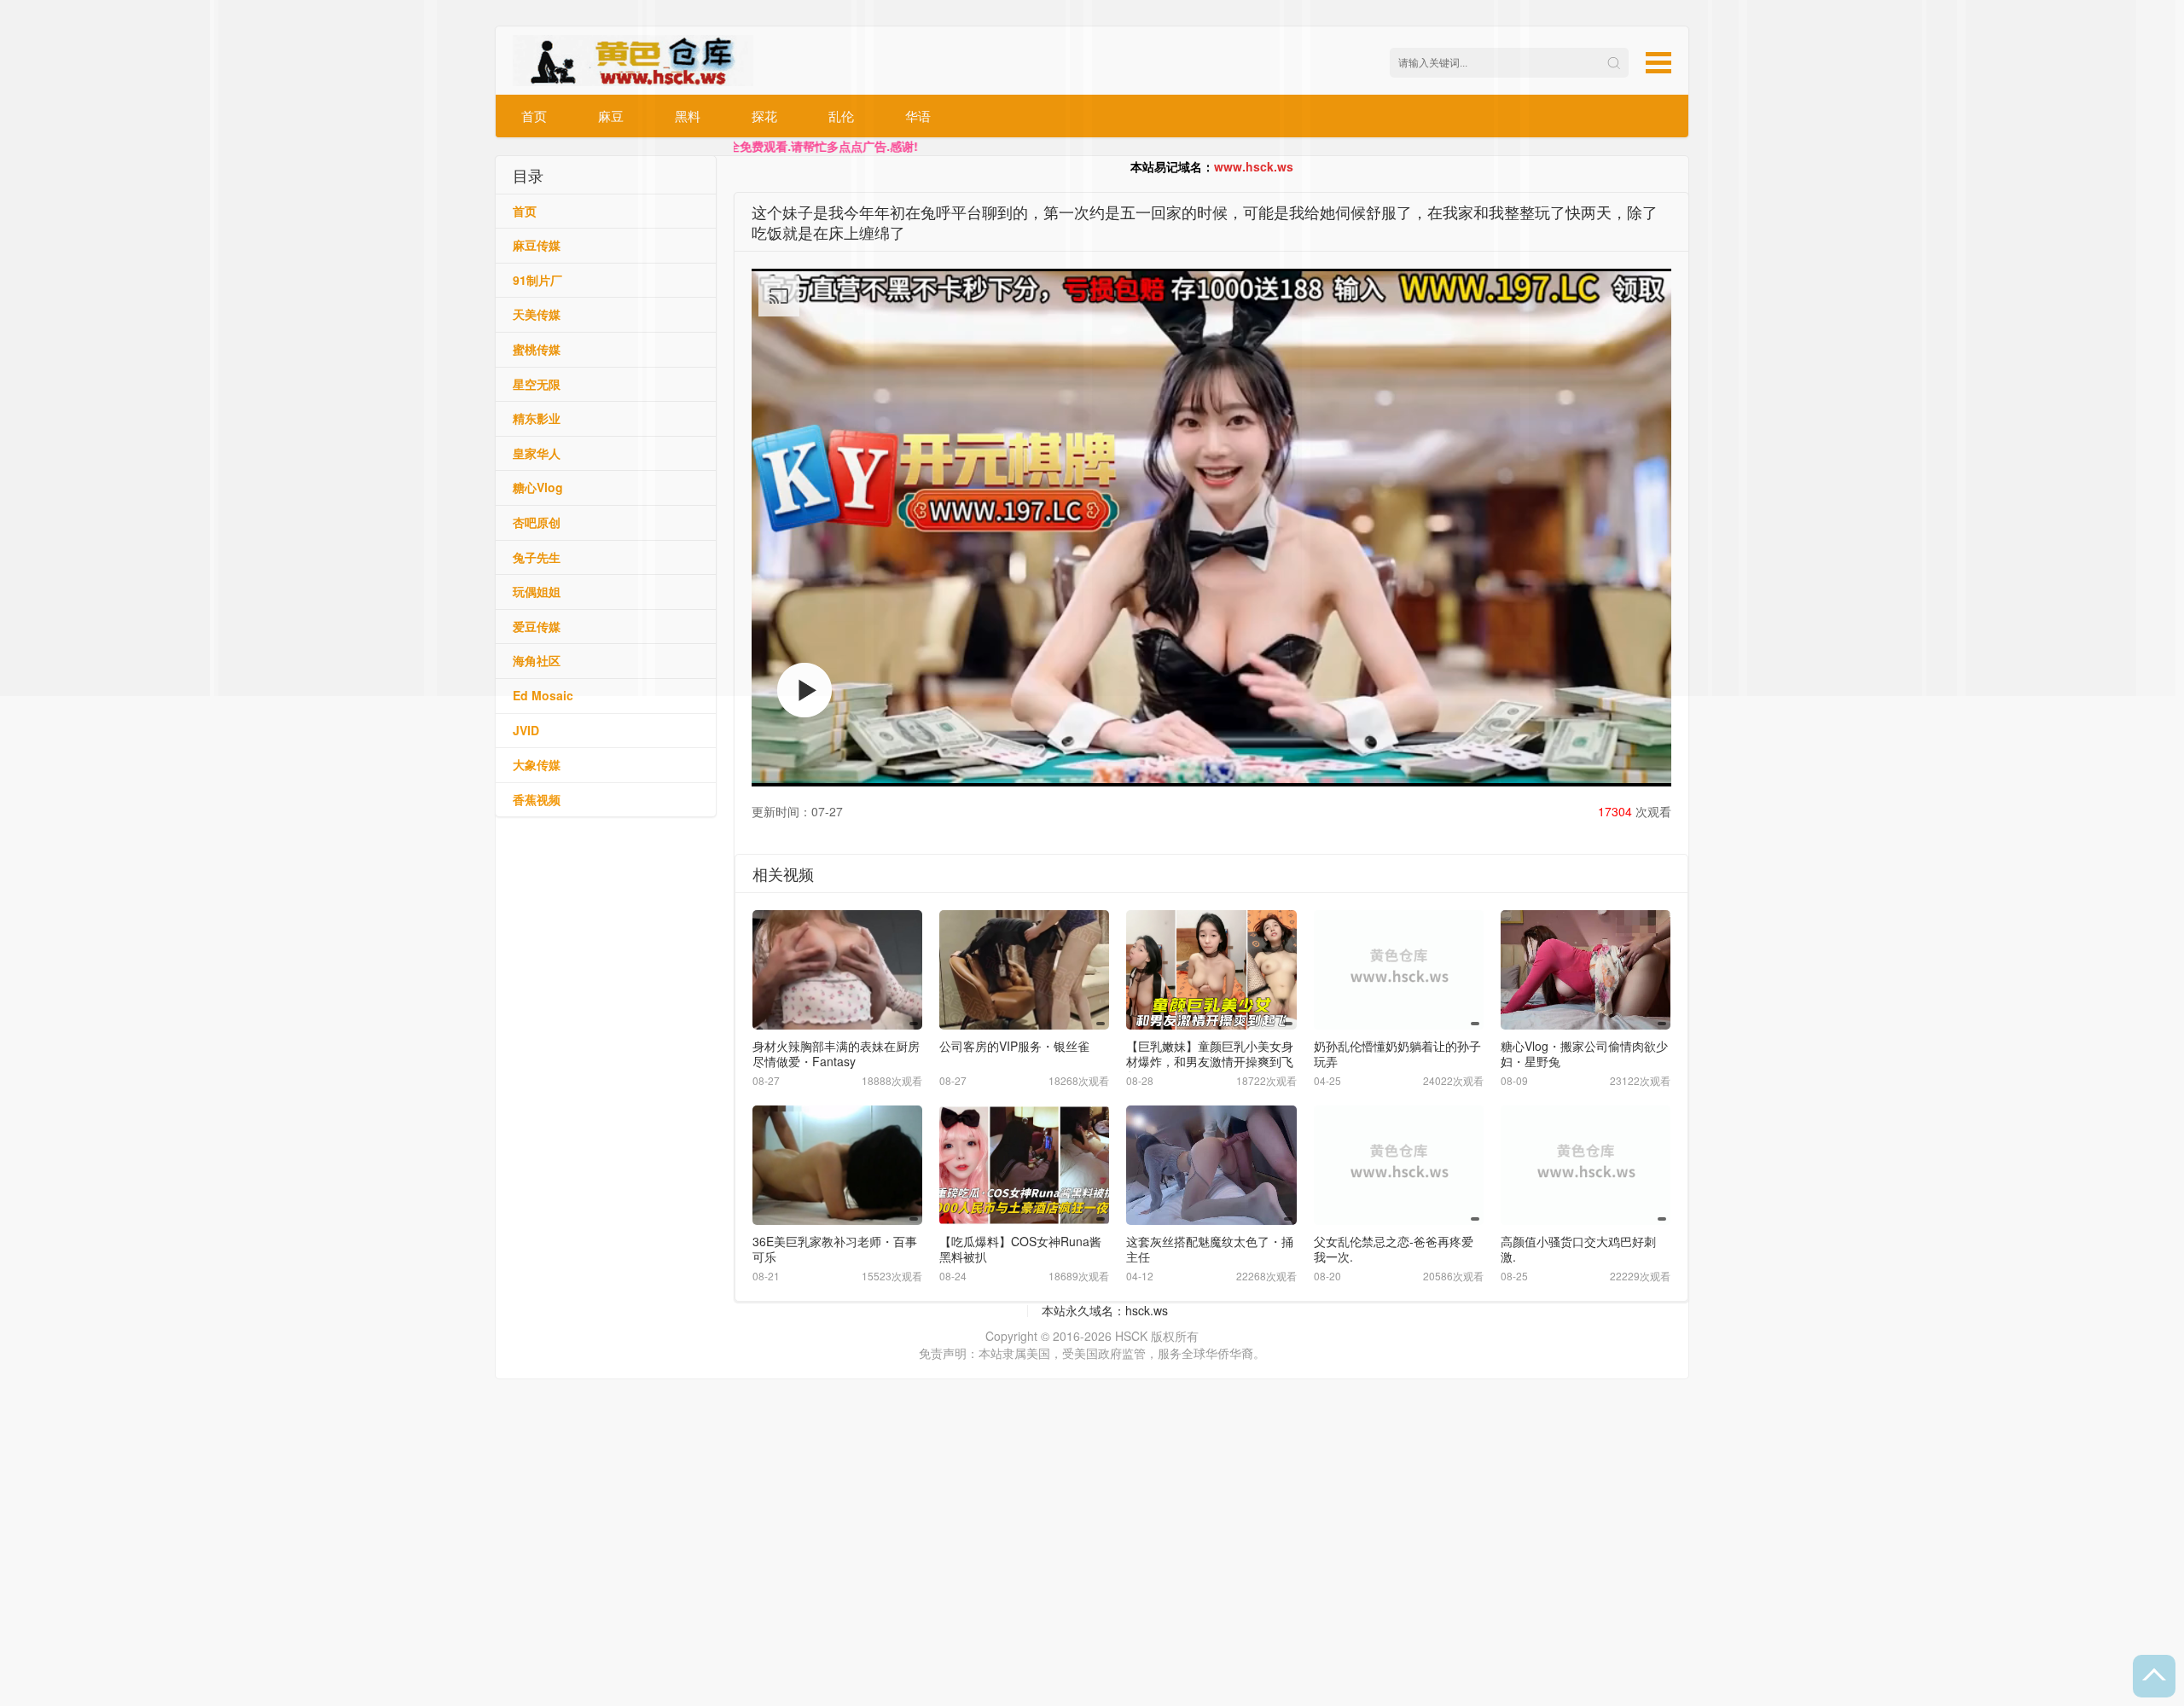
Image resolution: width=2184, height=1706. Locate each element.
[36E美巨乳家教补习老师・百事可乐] (837, 1165)
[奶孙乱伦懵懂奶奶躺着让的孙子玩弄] (1399, 969)
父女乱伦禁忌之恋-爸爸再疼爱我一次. (1394, 1249)
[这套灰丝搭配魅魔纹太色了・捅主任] (1211, 1165)
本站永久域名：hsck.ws (1105, 1310)
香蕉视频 (537, 799)
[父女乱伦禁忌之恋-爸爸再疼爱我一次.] (1399, 1165)
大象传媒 (537, 764)
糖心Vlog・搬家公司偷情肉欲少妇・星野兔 (1584, 1053)
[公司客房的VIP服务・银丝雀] (1024, 969)
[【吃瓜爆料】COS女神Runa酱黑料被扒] (1024, 1165)
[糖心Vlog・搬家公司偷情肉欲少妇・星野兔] (1586, 969)
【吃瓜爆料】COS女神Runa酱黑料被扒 (1020, 1249)
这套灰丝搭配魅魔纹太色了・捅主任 (1210, 1249)
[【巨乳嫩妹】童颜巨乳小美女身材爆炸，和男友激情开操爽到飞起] (1211, 969)
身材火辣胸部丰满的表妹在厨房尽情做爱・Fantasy (836, 1053)
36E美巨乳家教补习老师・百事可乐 (835, 1249)
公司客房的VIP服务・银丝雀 (1014, 1046)
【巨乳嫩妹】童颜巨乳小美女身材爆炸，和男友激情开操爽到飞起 (1210, 1061)
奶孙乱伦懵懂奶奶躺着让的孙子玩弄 (1397, 1053)
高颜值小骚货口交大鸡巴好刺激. (1578, 1249)
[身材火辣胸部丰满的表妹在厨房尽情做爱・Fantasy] (837, 969)
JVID (526, 730)
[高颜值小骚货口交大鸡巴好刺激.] (1586, 1165)
